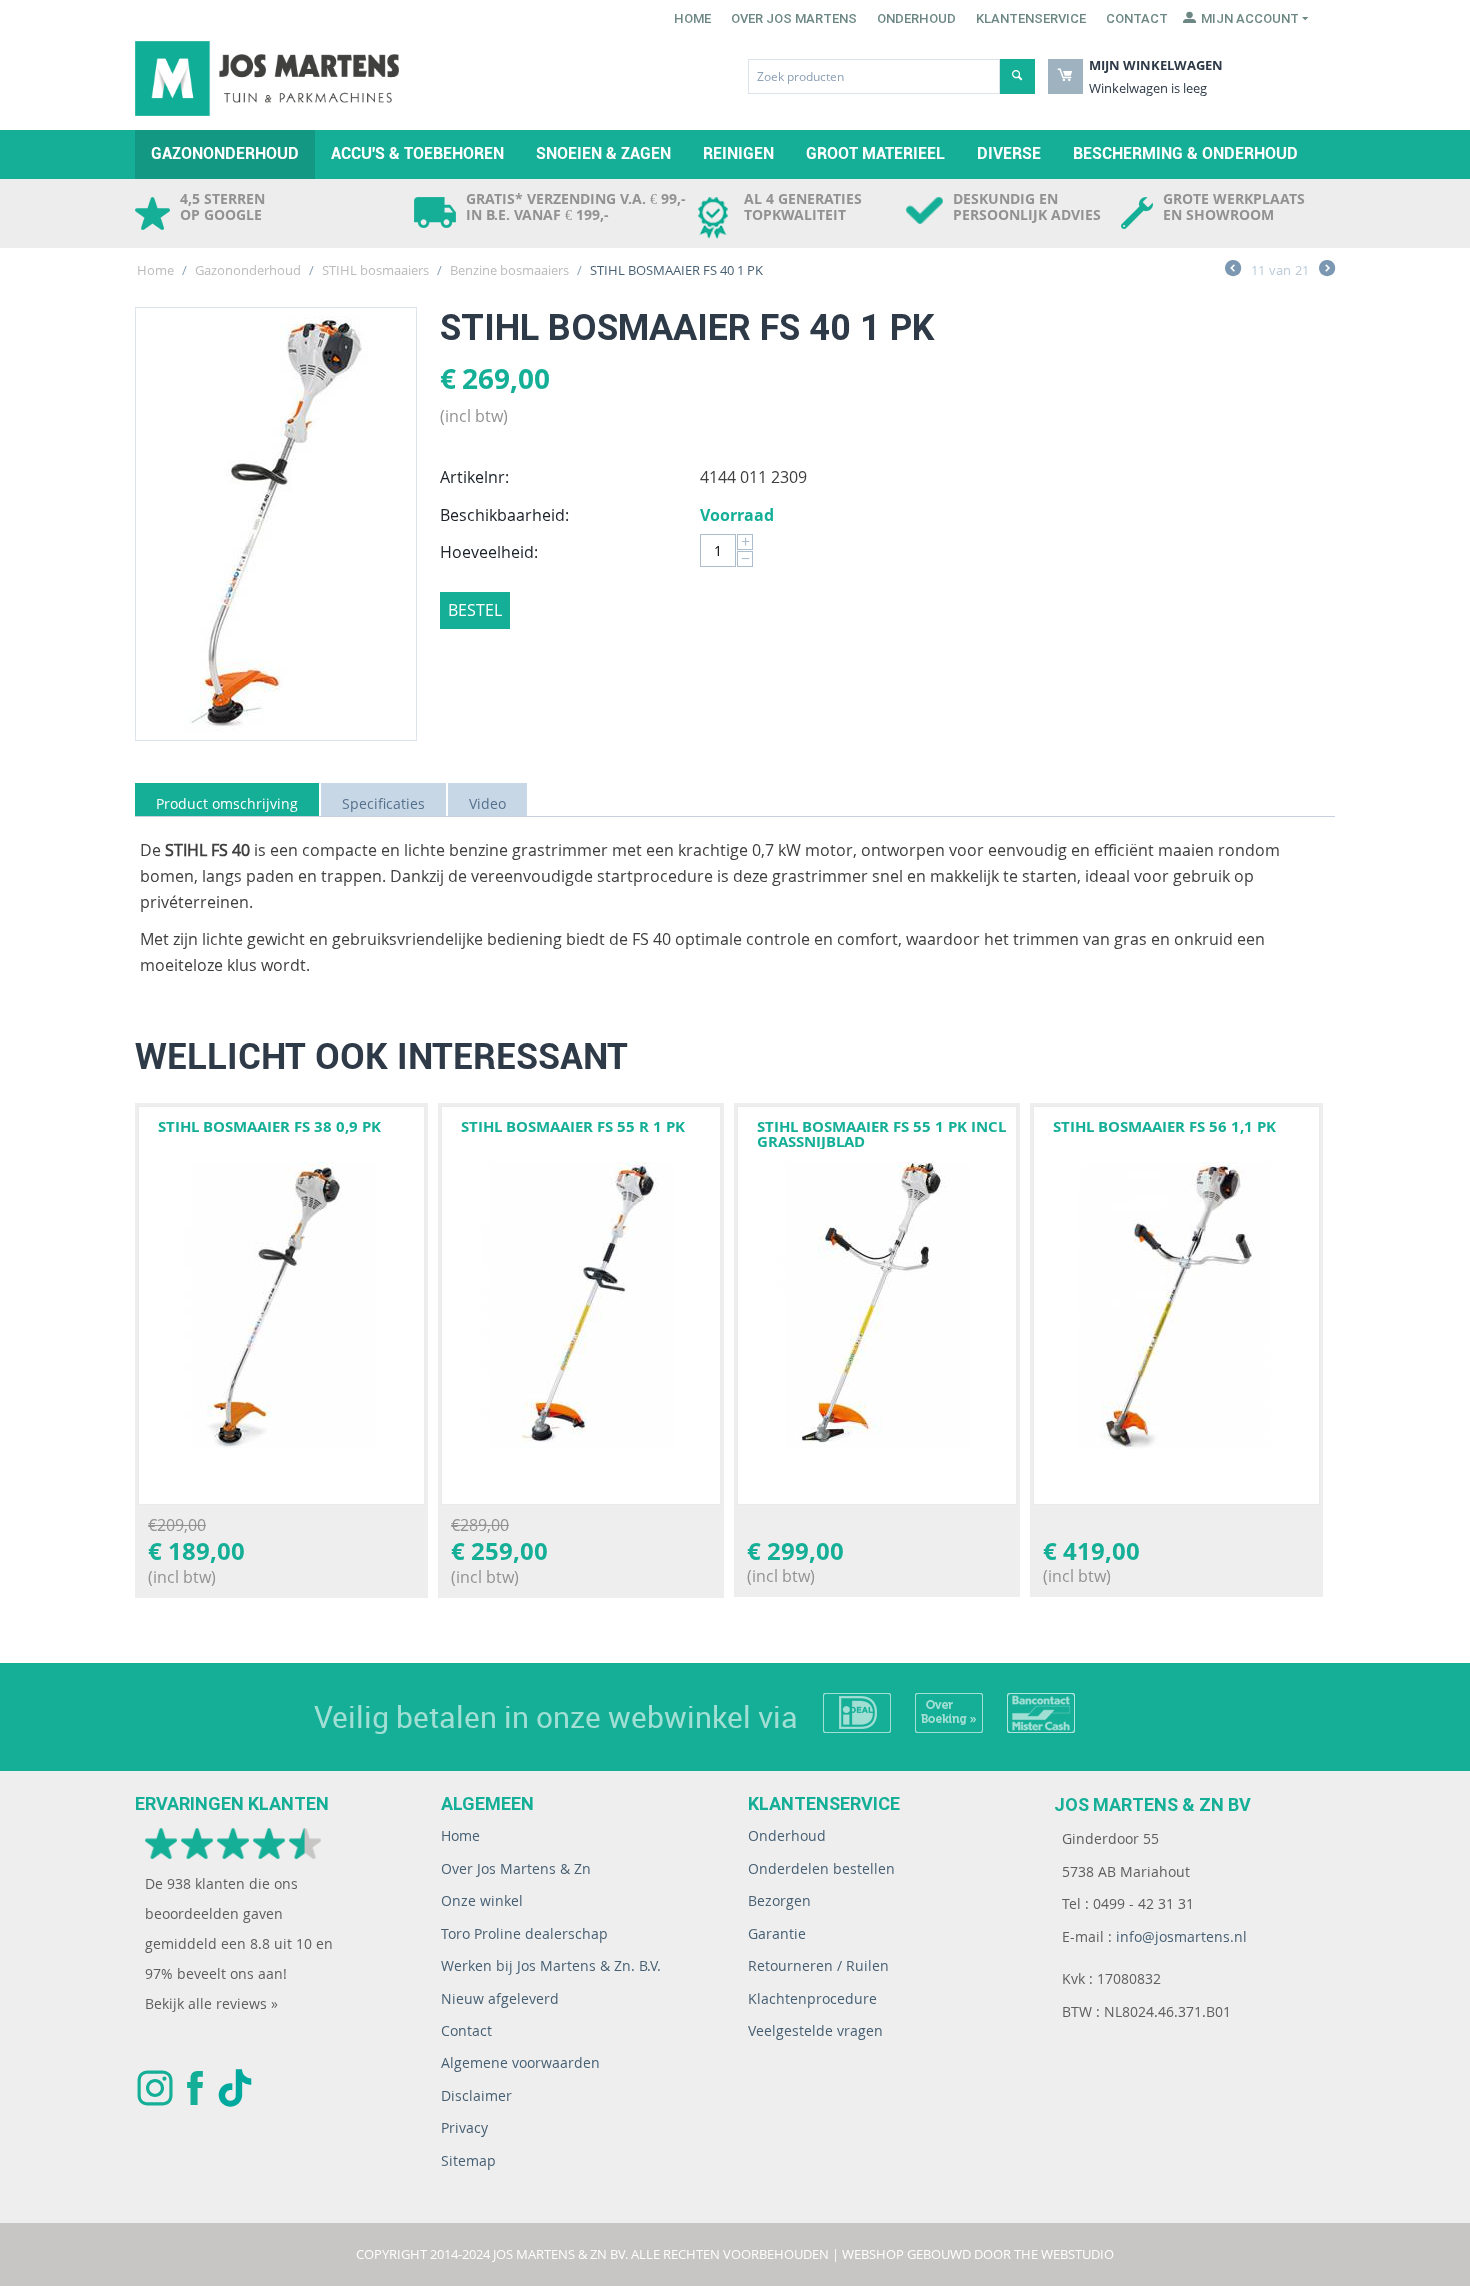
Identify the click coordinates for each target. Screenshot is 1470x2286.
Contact (1137, 18)
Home (692, 18)
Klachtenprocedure (812, 1998)
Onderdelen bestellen (821, 1868)
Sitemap (468, 2160)
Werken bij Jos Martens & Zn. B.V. (551, 1965)
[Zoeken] (1017, 76)
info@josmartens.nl (1181, 1936)
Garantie (777, 1933)
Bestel (475, 610)
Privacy (464, 2127)
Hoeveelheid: (489, 552)
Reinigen (738, 153)
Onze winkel (482, 1900)
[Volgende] (1327, 271)
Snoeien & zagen (603, 153)
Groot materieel (875, 153)
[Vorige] (1233, 271)
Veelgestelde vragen (815, 2030)
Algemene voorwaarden (520, 2062)
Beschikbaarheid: (504, 515)
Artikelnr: (474, 477)
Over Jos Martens (794, 18)
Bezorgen (779, 1900)
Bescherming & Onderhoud (1185, 153)
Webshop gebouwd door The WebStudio (978, 2254)
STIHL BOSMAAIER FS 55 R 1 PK (573, 1126)
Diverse (1009, 153)
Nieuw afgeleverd (500, 1998)
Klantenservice (1031, 18)
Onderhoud (916, 18)
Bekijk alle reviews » (211, 2003)
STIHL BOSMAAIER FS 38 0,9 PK (269, 1126)
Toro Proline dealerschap (524, 1933)
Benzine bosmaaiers (509, 270)
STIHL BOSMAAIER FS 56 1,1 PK (1164, 1126)
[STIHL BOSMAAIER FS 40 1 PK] (276, 524)
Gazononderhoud (225, 153)
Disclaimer (476, 2095)
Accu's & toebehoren (417, 153)
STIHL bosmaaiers (375, 270)
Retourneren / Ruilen (818, 1965)
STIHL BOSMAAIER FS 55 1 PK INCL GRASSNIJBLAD (881, 1134)
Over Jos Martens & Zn (516, 1868)
